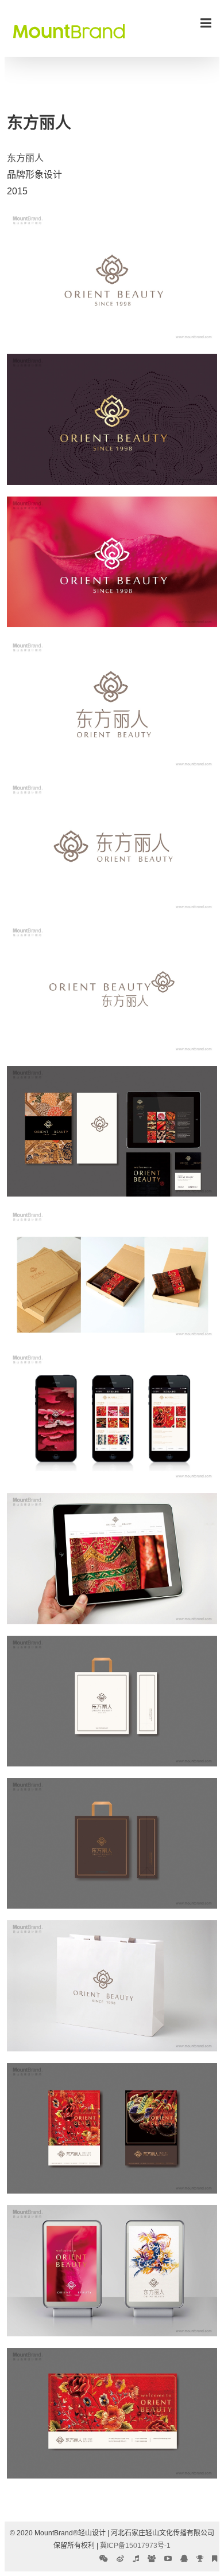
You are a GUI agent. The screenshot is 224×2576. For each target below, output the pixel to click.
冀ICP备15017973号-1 (135, 2546)
